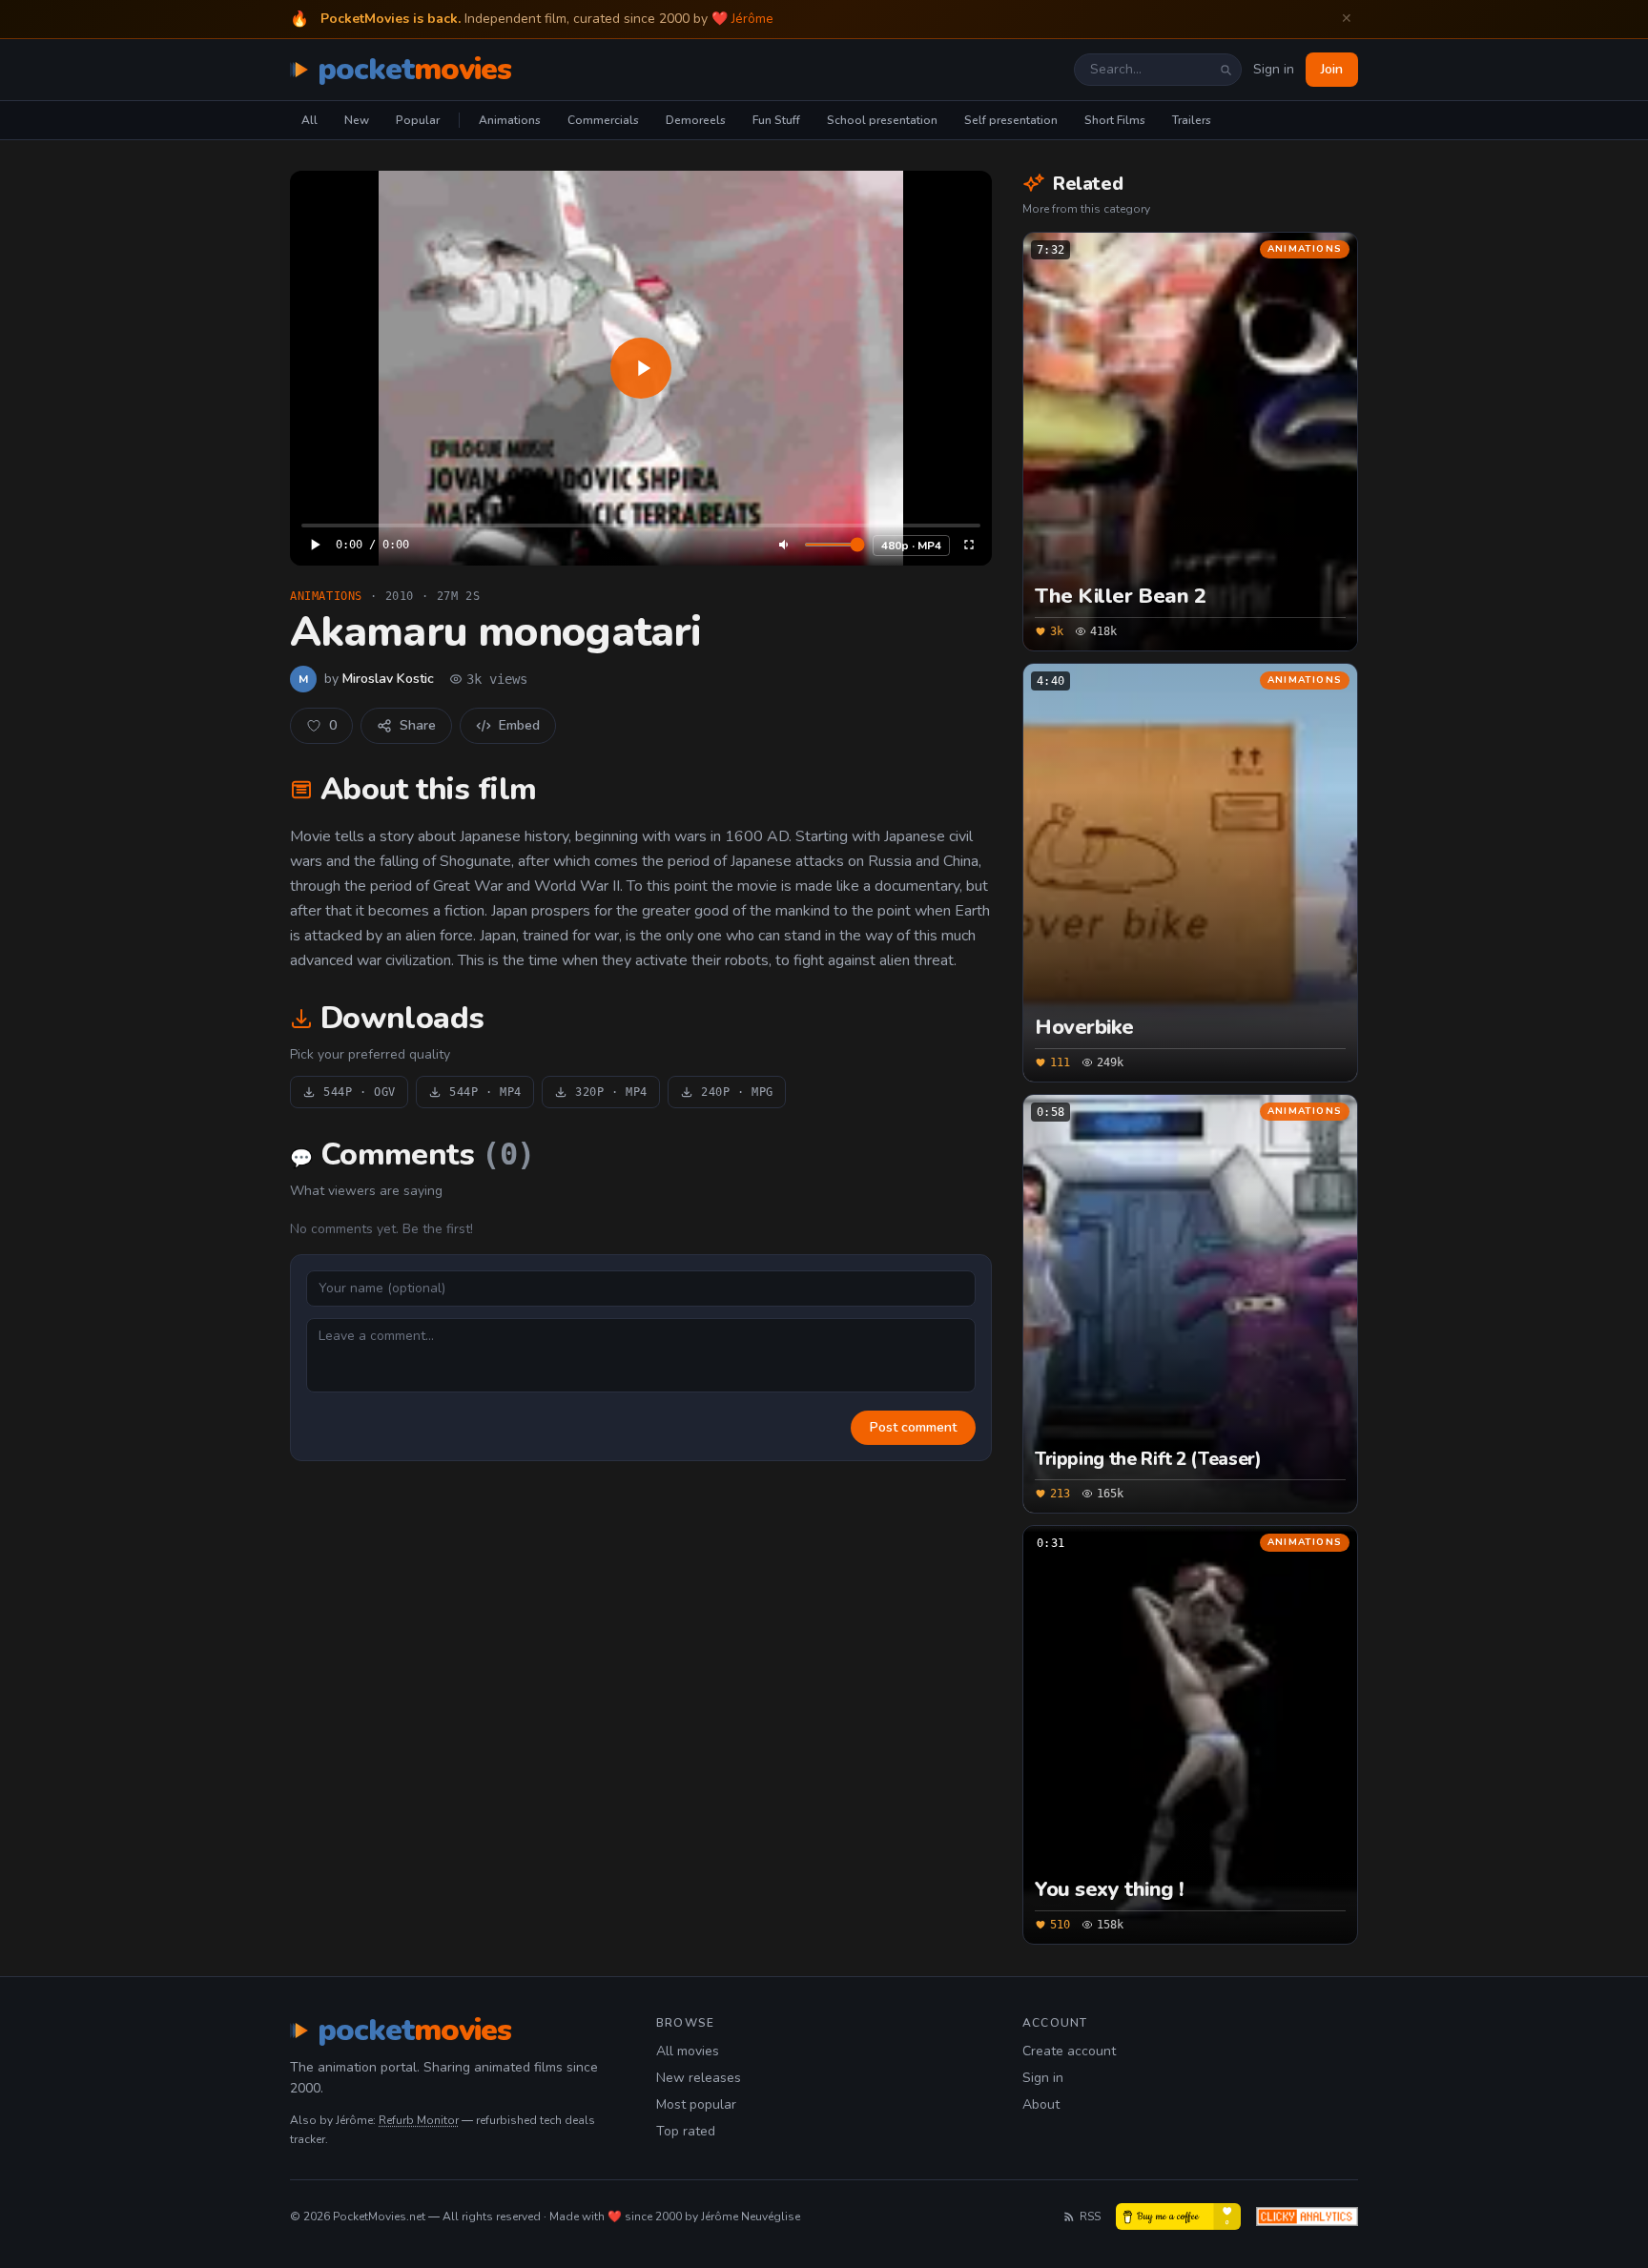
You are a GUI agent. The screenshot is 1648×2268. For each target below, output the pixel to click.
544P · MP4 (485, 1092)
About (1041, 2104)
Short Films (1115, 120)
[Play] (641, 368)
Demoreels (696, 120)
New (357, 120)
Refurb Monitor (419, 2120)
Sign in (1274, 69)
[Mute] (785, 545)
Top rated (686, 2131)
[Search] (1226, 70)
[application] (641, 368)
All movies (688, 2051)
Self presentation (1011, 120)
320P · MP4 (611, 1092)
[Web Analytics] (1307, 2216)
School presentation (882, 120)
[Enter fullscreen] (969, 545)
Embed (519, 725)
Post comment (913, 1427)
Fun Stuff (776, 120)
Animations (510, 120)
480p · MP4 (911, 546)
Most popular (696, 2104)
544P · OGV (360, 1092)
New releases (699, 2078)
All (309, 120)
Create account (1069, 2051)
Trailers (1192, 120)
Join (1332, 69)
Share (418, 725)
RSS (1090, 2216)
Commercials (603, 120)
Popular (418, 120)
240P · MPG (737, 1092)
